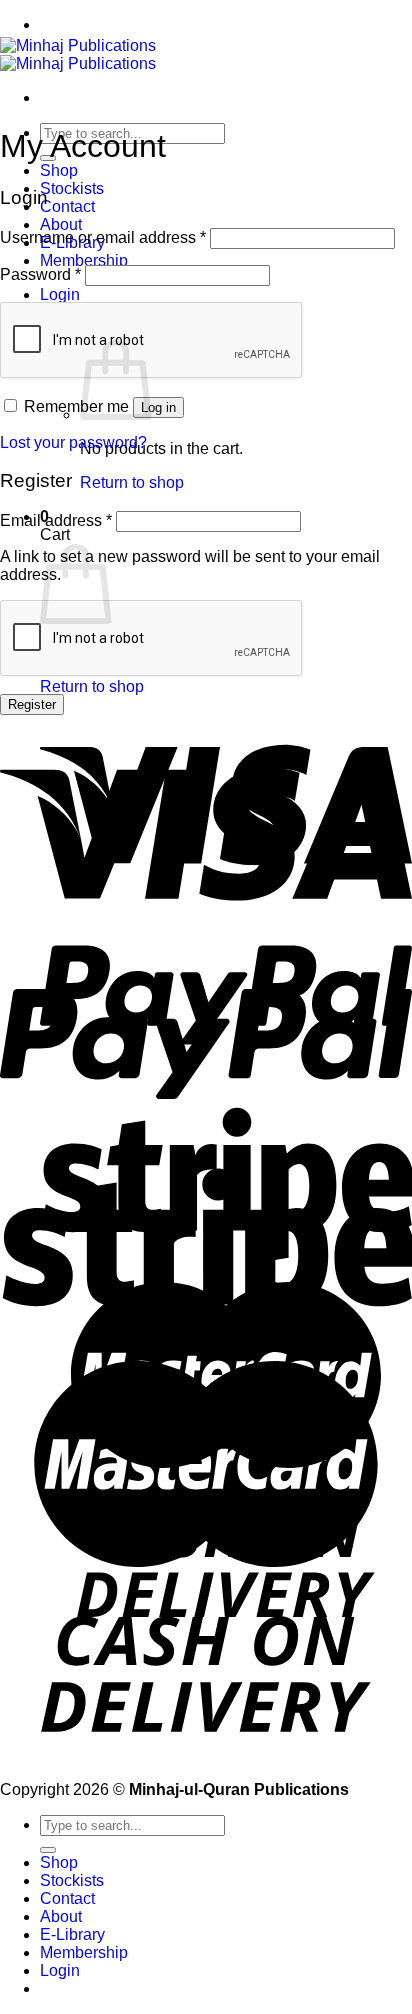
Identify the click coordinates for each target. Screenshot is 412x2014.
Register (32, 704)
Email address (56, 520)
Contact (67, 206)
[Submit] (48, 1850)
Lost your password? (73, 442)
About (61, 224)
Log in (158, 407)
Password (40, 274)
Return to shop (132, 482)
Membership (84, 260)
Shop (59, 170)
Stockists (72, 188)
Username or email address (103, 237)
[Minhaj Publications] (78, 54)
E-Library (72, 1934)
